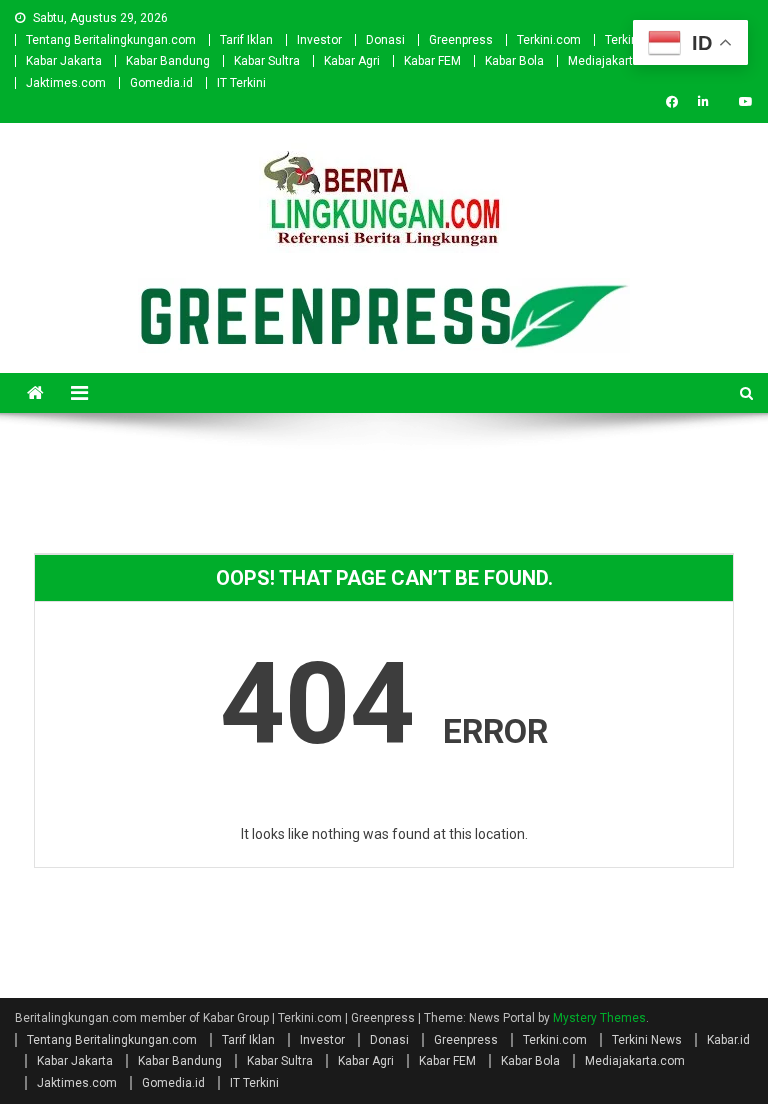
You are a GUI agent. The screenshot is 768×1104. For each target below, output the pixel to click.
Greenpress (461, 40)
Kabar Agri (352, 61)
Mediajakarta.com (618, 61)
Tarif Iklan (246, 40)
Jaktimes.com (66, 83)
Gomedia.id (161, 83)
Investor (319, 40)
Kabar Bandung (168, 61)
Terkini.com (549, 40)
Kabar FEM (432, 61)
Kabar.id (728, 1040)
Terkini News (647, 1040)
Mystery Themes (599, 1018)
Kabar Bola (514, 61)
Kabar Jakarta (64, 61)
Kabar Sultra (267, 61)
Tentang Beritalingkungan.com (111, 40)
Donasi (385, 40)
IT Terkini (241, 83)
